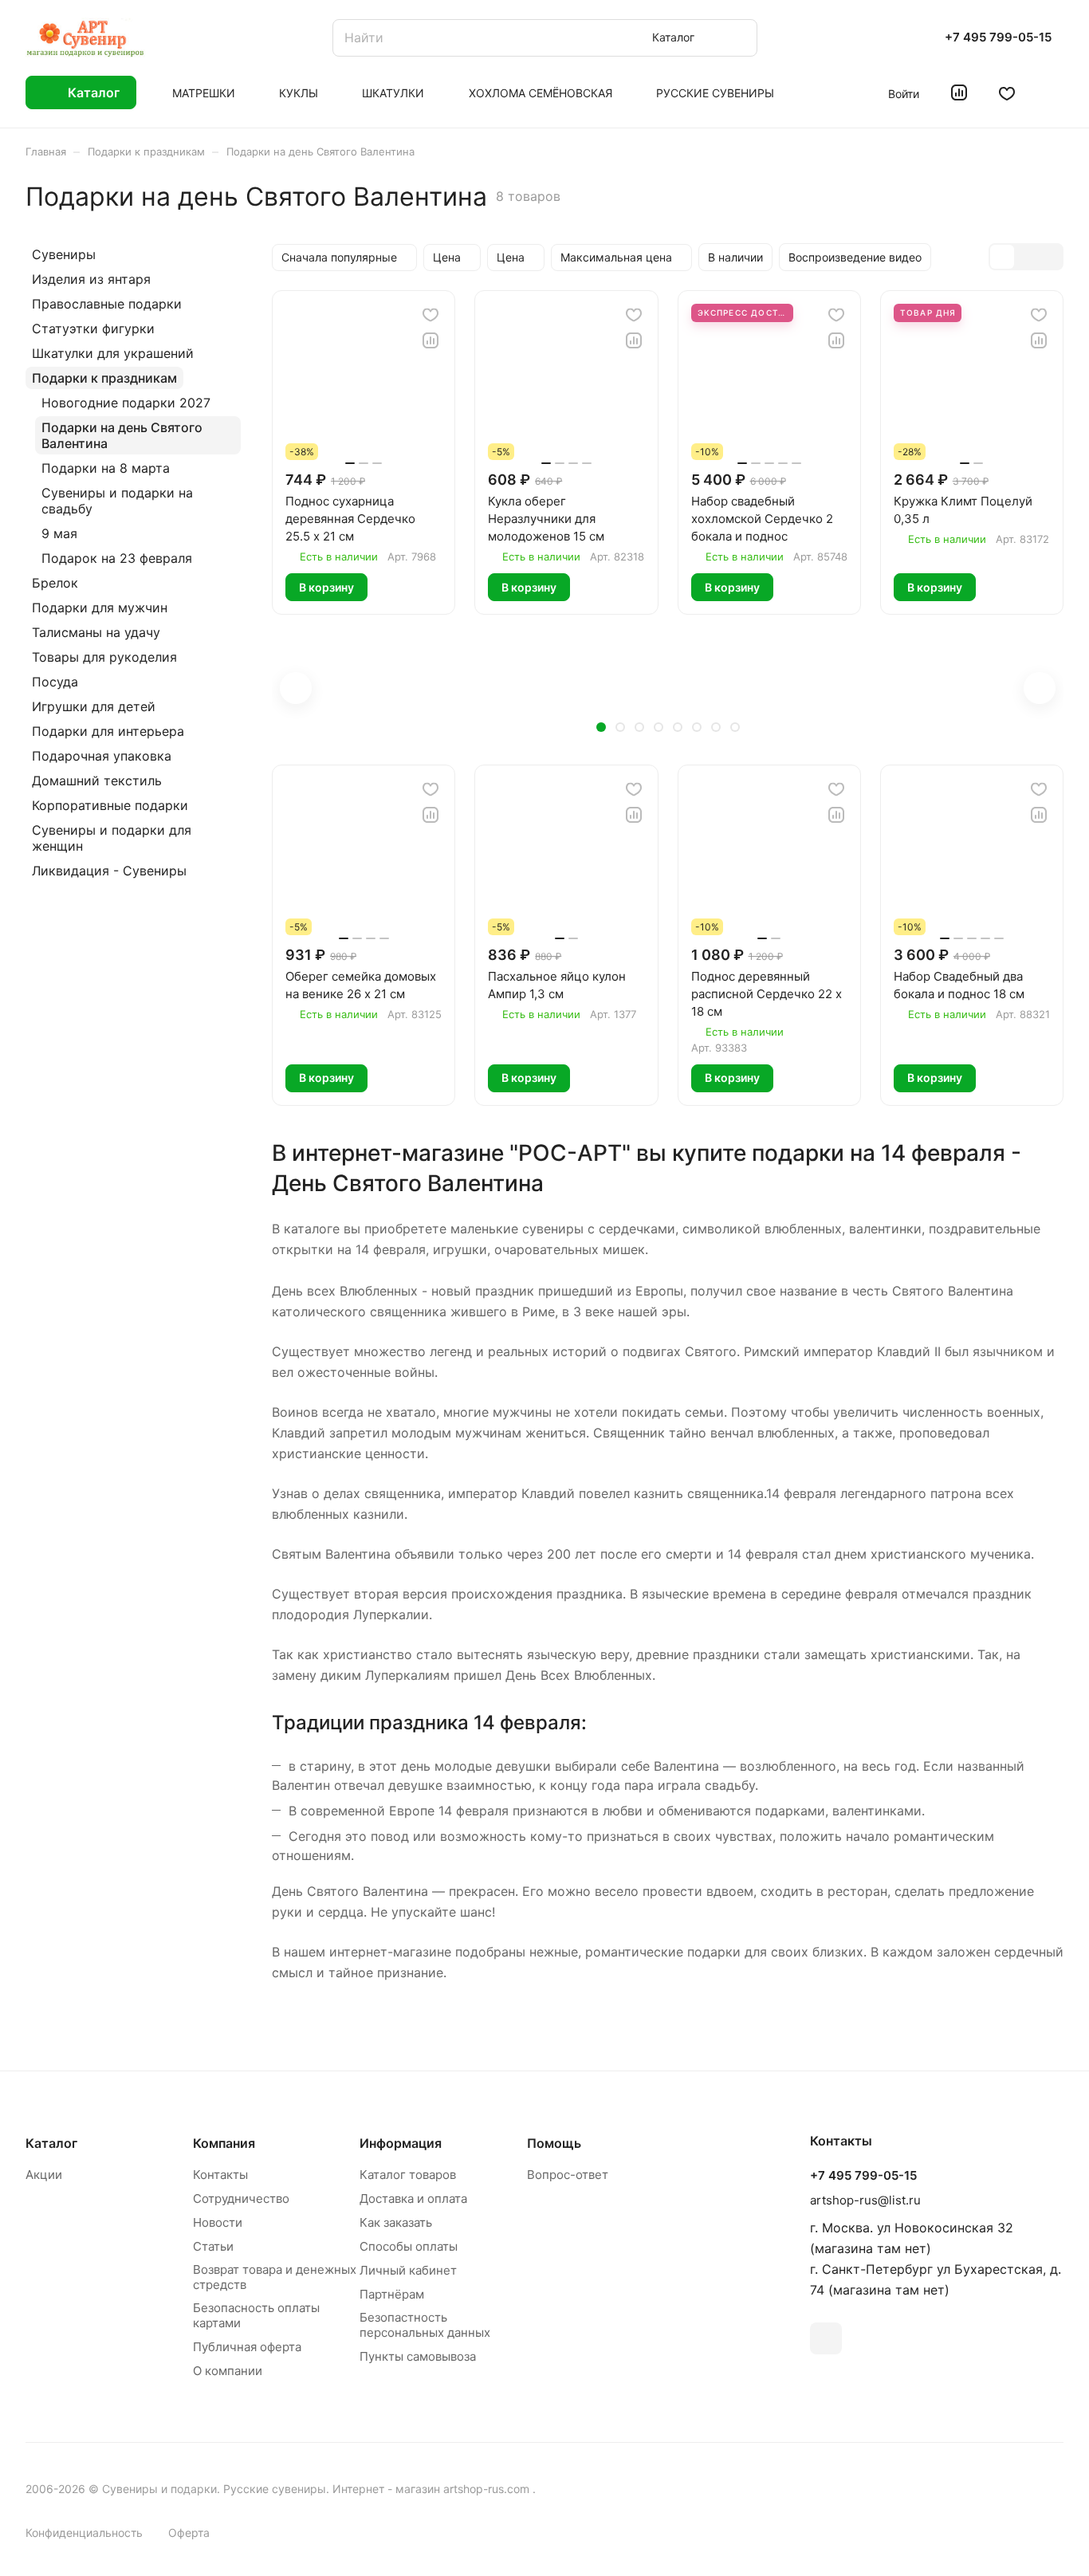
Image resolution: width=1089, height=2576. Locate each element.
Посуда (55, 682)
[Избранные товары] (1007, 92)
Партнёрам (392, 2294)
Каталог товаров (408, 2175)
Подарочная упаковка (102, 756)
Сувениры (64, 254)
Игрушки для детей (94, 706)
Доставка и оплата (413, 2198)
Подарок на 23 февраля (117, 558)
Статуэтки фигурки (93, 328)
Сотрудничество (241, 2198)
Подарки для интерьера (108, 731)
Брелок (55, 583)
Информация (401, 2143)
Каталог (51, 2143)
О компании (228, 2371)
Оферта (189, 2533)
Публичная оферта (247, 2347)
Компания (224, 2143)
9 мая (59, 533)
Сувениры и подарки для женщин (112, 838)
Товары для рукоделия (104, 657)
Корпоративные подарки (110, 805)
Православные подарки (107, 304)
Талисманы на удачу (96, 632)
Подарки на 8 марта (106, 468)
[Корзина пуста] (1055, 92)
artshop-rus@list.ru (865, 2200)
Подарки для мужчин (100, 608)
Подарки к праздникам (104, 378)
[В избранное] (430, 315)
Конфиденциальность (84, 2533)
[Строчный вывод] (1026, 257)
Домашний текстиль (97, 781)
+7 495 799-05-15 (998, 37)
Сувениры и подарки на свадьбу (117, 501)
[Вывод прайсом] (1050, 257)
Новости (218, 2222)
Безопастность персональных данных (425, 2325)
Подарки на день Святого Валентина (122, 435)
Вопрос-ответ (568, 2175)
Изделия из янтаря (91, 279)
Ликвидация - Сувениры (109, 871)
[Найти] (737, 38)
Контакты (220, 2175)
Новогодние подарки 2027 (126, 403)
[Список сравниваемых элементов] (959, 92)
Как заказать (396, 2222)
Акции (44, 2175)
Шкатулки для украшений (113, 353)
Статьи (213, 2246)
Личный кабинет (408, 2270)
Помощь (554, 2143)
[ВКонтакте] (826, 2338)
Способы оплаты (409, 2246)
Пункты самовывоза (418, 2356)
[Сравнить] (430, 340)
